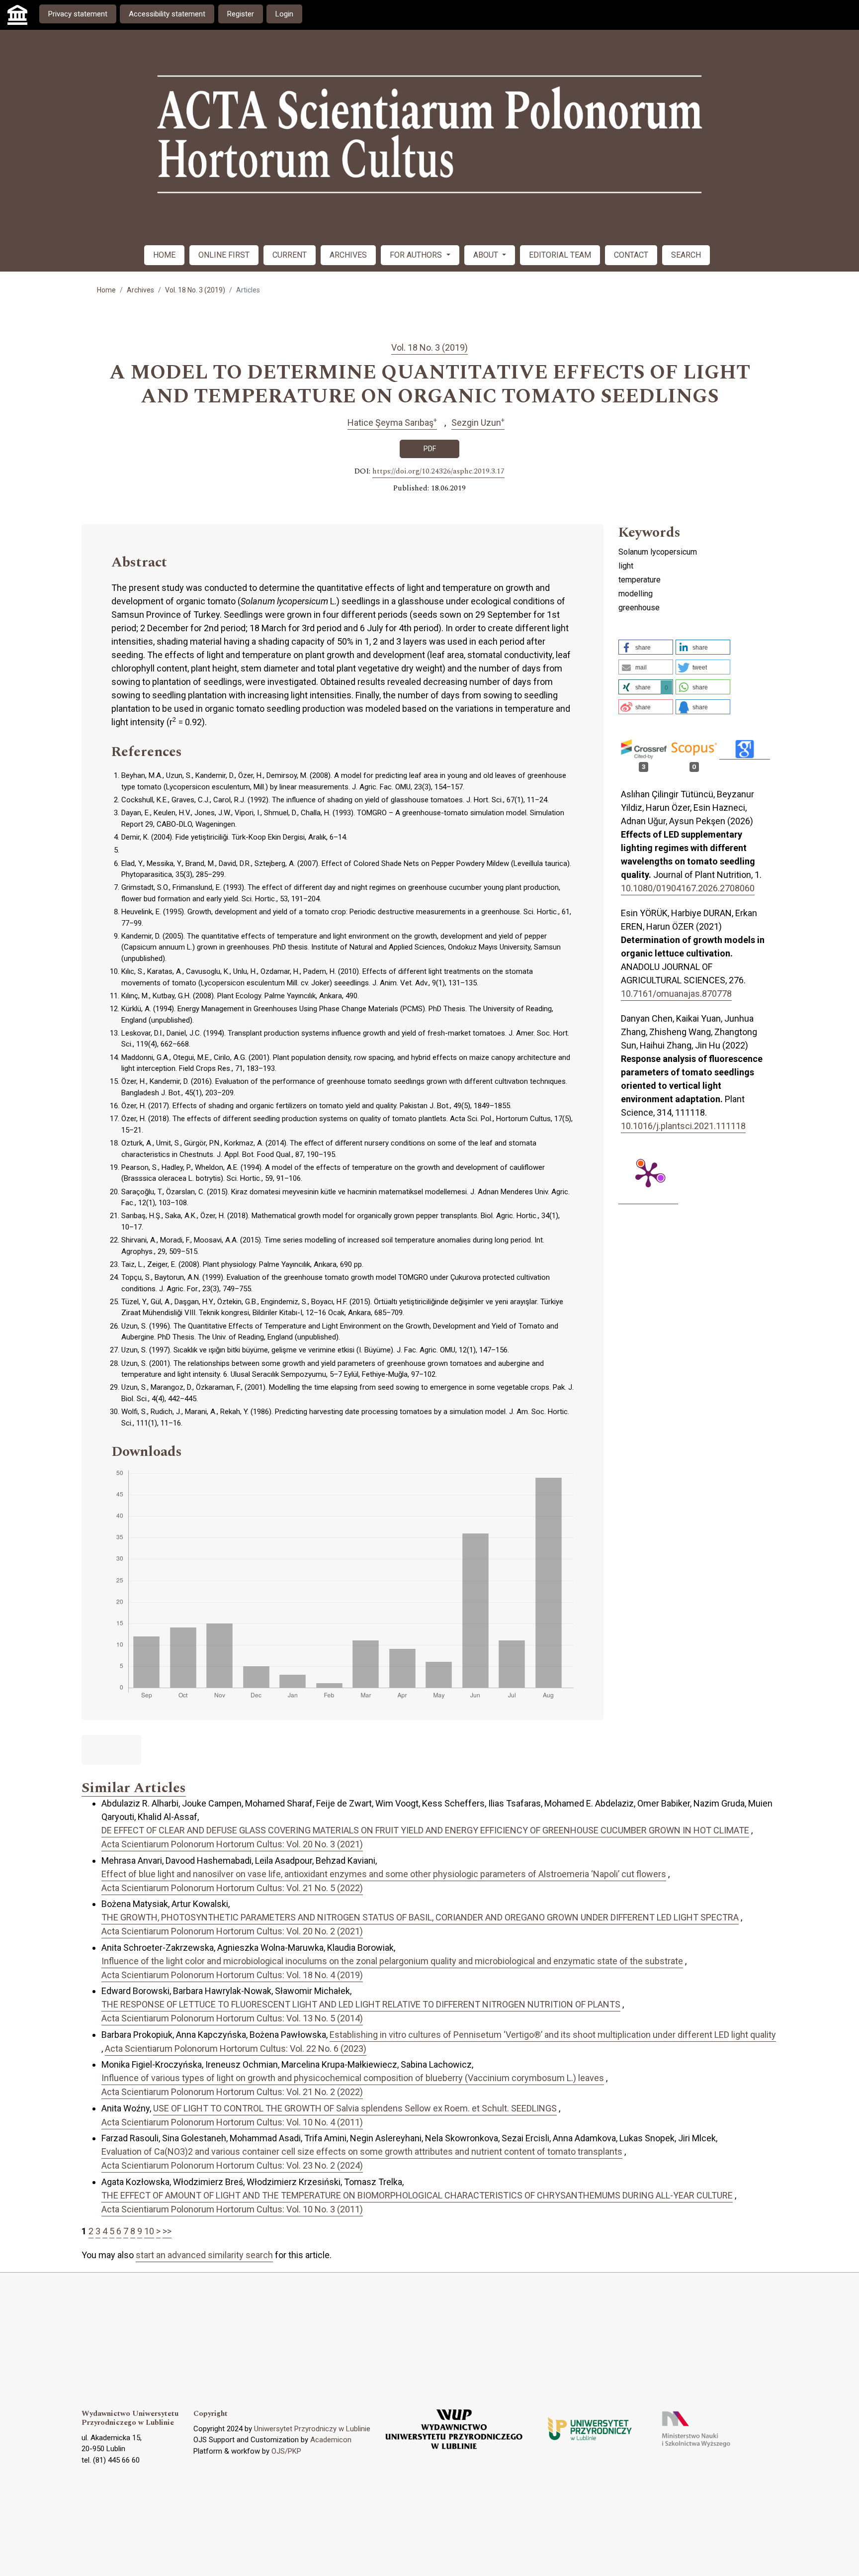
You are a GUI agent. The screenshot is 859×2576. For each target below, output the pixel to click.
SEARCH (686, 255)
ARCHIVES (348, 255)
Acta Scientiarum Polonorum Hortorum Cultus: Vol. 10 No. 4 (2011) (232, 2122)
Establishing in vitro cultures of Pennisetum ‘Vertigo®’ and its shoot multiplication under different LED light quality (553, 2035)
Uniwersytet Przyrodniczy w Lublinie (312, 2429)
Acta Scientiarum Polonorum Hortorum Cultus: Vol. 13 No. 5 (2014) (232, 2018)
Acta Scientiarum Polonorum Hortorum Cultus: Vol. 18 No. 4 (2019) (232, 1975)
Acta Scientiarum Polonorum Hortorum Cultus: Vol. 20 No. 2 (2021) (232, 1931)
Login (284, 14)
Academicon (331, 2440)
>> (167, 2231)
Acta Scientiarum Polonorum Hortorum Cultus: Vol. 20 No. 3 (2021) (232, 1844)
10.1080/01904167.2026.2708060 (688, 888)
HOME (164, 255)
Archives (140, 290)
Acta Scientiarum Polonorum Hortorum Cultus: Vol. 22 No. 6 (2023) (236, 2049)
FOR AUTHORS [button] (417, 255)
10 (149, 2231)
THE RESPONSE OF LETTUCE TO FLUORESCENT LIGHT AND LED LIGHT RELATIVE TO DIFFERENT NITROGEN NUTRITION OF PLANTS (361, 2004)
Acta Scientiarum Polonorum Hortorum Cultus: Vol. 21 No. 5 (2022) (232, 1888)
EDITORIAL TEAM (560, 255)
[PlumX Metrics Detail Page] (648, 1174)
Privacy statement (78, 14)
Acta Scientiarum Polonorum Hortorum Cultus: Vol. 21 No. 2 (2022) (232, 2092)
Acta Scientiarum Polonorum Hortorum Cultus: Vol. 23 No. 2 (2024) (232, 2165)
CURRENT (290, 255)
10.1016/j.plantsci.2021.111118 (683, 1126)
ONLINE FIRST (224, 255)
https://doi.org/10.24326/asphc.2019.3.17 (438, 472)
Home (106, 290)
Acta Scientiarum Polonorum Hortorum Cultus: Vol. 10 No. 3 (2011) (232, 2209)
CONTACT (631, 255)
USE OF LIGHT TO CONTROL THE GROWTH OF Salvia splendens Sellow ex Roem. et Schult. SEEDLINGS (355, 2108)
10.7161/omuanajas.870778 (676, 994)
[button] (646, 647)
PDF (430, 449)
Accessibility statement (167, 14)
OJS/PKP (286, 2451)
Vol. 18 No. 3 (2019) (195, 290)
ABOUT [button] (487, 255)
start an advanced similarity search (204, 2255)
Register (241, 14)
